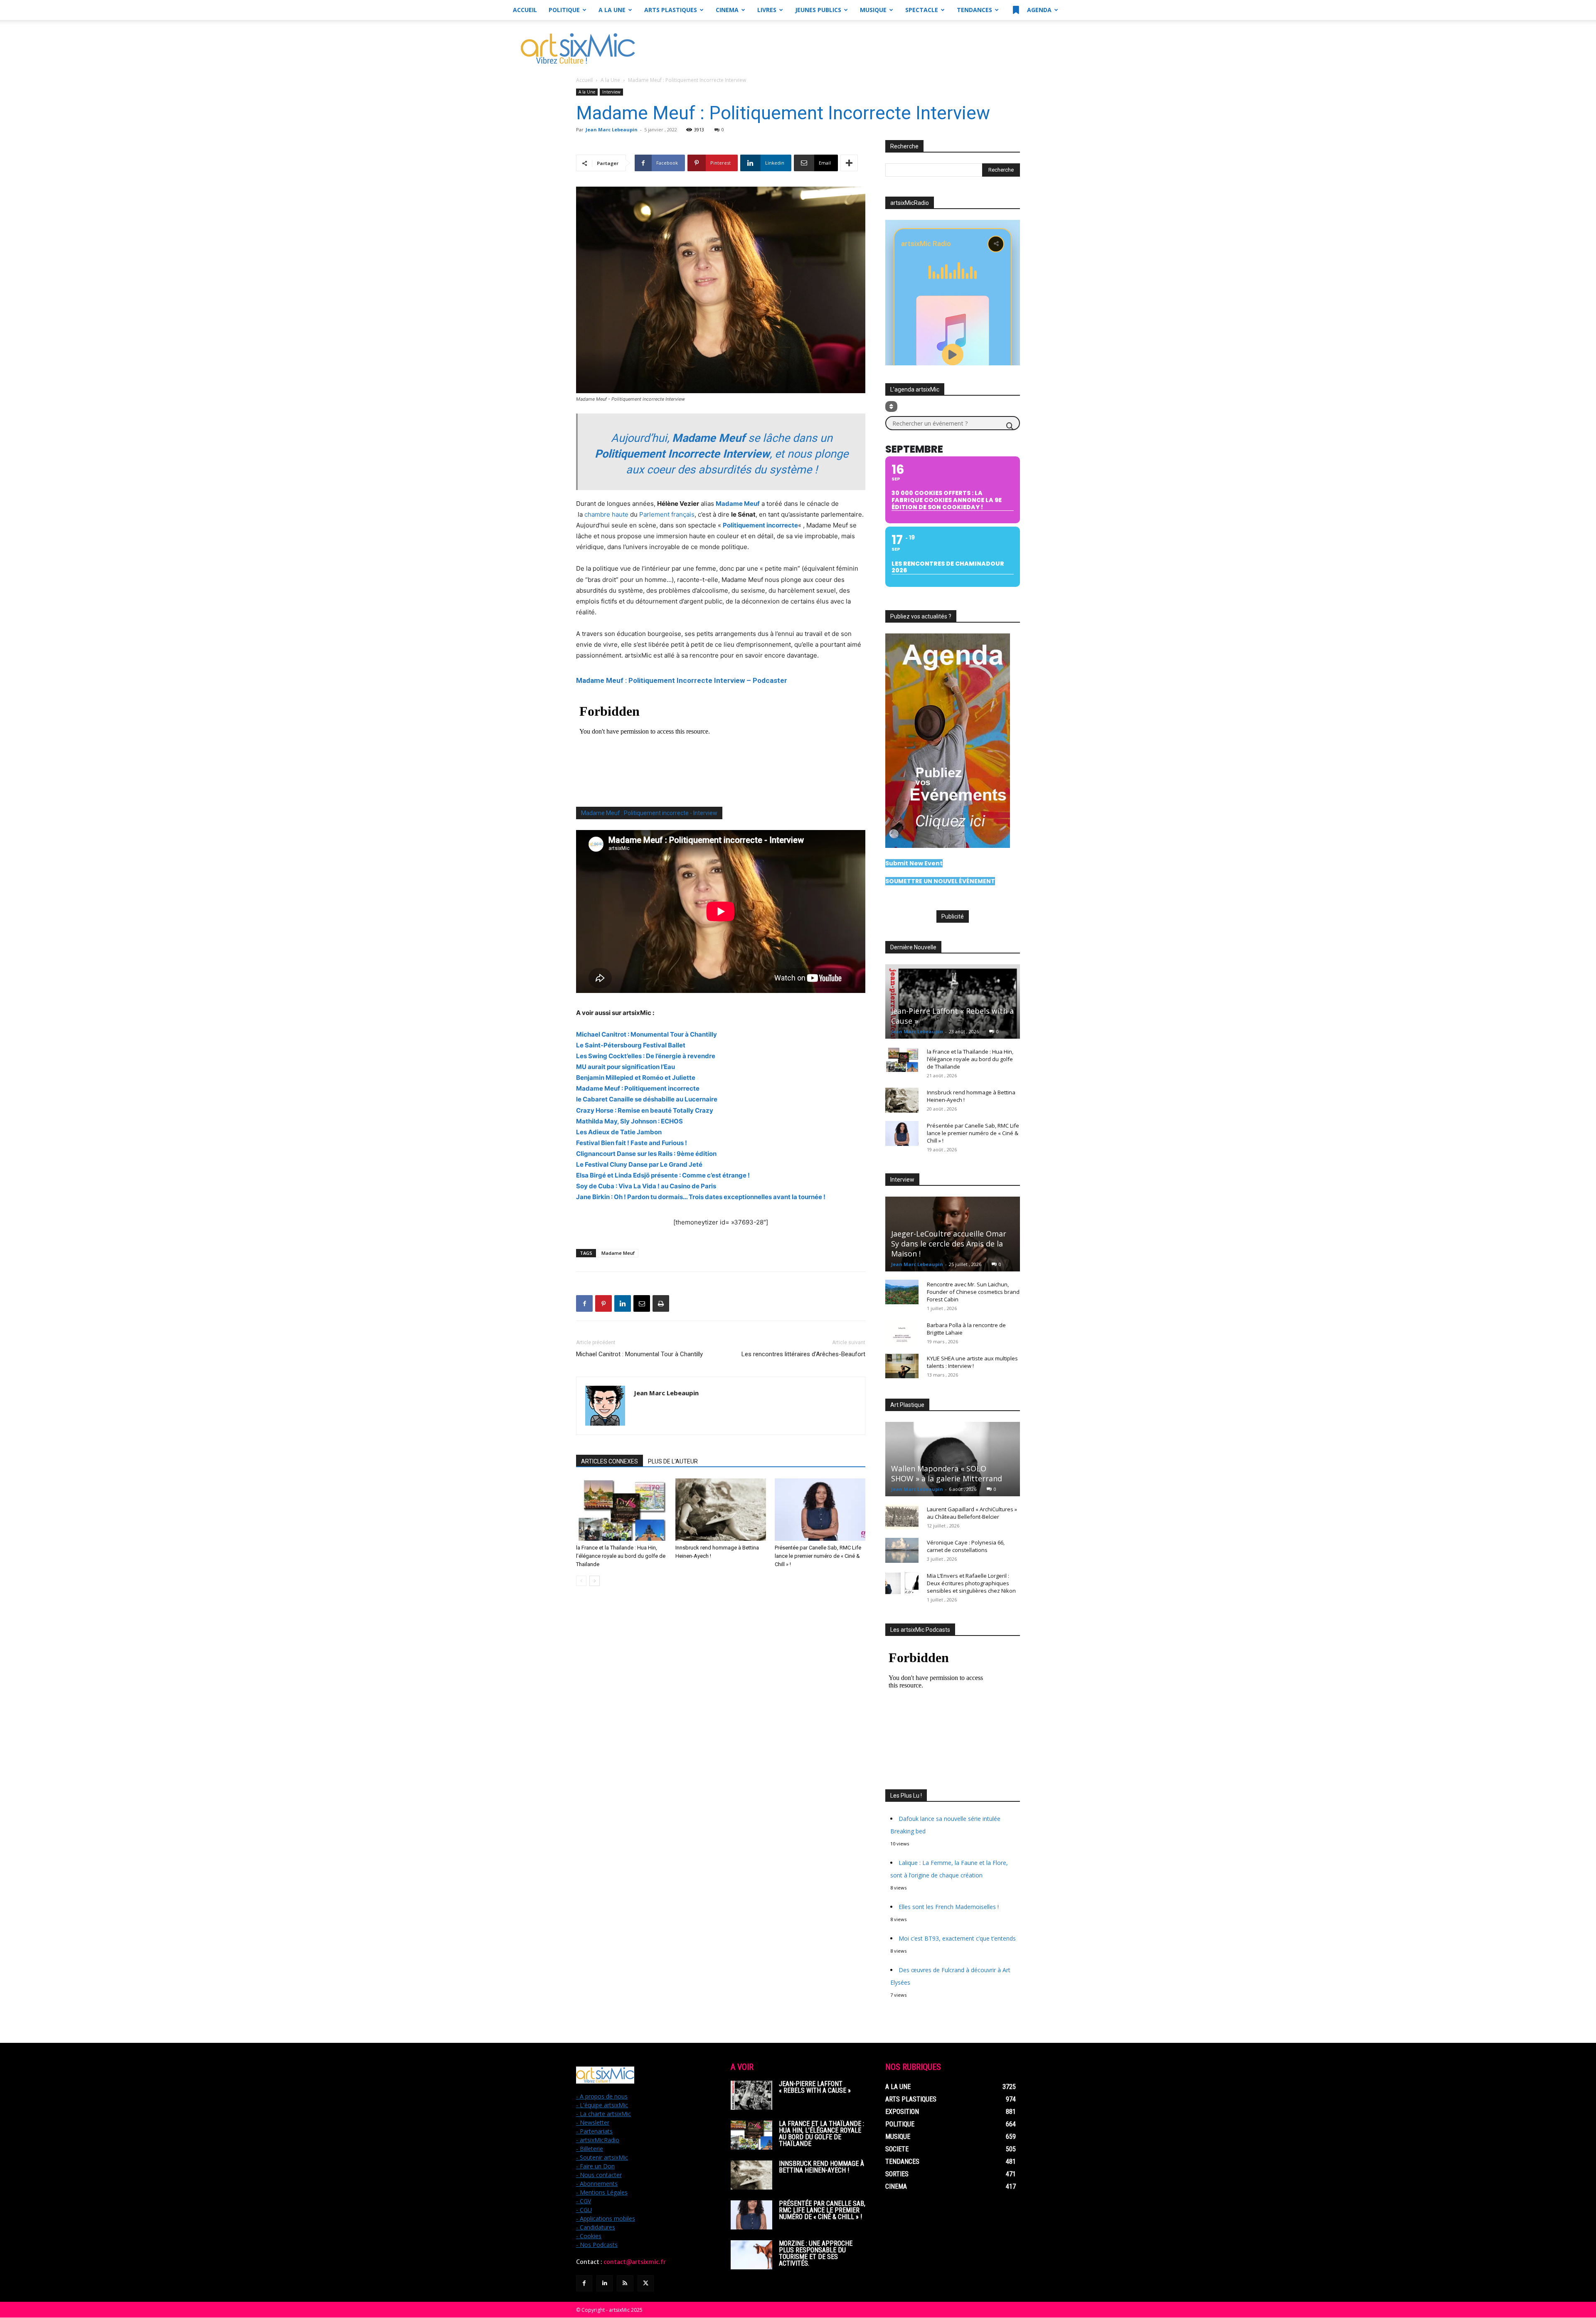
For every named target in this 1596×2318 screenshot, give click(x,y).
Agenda (1038, 10)
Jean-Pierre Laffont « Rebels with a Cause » (815, 2087)
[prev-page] (581, 1581)
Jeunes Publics (818, 10)
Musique (873, 10)
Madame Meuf (618, 1253)
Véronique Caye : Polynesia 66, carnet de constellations (966, 1546)
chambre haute (606, 514)
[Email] (642, 1303)
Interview (611, 92)
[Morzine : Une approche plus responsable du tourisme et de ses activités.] (751, 2255)
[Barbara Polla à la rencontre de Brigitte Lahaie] (902, 1333)
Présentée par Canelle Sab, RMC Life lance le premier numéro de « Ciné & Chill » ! (818, 1556)
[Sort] (891, 406)
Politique (564, 10)
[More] (849, 163)
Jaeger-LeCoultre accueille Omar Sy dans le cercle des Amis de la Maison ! (949, 1244)
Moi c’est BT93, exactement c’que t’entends (957, 1938)
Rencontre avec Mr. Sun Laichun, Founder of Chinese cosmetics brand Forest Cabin (973, 1292)
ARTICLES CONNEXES (610, 1461)
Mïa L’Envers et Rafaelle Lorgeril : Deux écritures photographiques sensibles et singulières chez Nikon (971, 1583)
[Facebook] (584, 1303)
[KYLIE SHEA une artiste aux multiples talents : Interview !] (902, 1366)
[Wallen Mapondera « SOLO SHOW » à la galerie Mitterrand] (953, 1459)
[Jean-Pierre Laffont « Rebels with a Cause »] (953, 1001)
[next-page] (595, 1581)
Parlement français (667, 514)
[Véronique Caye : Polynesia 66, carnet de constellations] (902, 1550)
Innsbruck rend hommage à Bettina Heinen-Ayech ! (821, 2167)
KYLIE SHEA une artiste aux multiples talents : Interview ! (972, 1362)
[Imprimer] (661, 1303)
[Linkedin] (623, 1303)
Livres (767, 10)
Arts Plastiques (671, 10)
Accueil (525, 10)
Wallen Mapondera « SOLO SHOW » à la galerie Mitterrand (947, 1473)
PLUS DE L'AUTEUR (673, 1461)
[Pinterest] (603, 1303)
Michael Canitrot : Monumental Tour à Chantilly (639, 1354)
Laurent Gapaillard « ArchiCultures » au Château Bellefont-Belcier (972, 1513)
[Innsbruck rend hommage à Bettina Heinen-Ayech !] (721, 1510)
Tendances (974, 10)
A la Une (612, 10)
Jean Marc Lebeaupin (612, 129)
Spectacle (922, 10)
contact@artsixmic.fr (635, 2262)
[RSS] (625, 2283)
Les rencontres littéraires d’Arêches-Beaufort (803, 1354)
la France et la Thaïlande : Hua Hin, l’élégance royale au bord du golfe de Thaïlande (621, 1556)
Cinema (727, 10)
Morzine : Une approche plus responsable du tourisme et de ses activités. (816, 2253)
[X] (646, 2283)
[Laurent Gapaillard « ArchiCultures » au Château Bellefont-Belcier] (902, 1517)
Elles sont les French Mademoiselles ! (949, 1907)
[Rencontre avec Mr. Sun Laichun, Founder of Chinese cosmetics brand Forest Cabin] (902, 1292)
